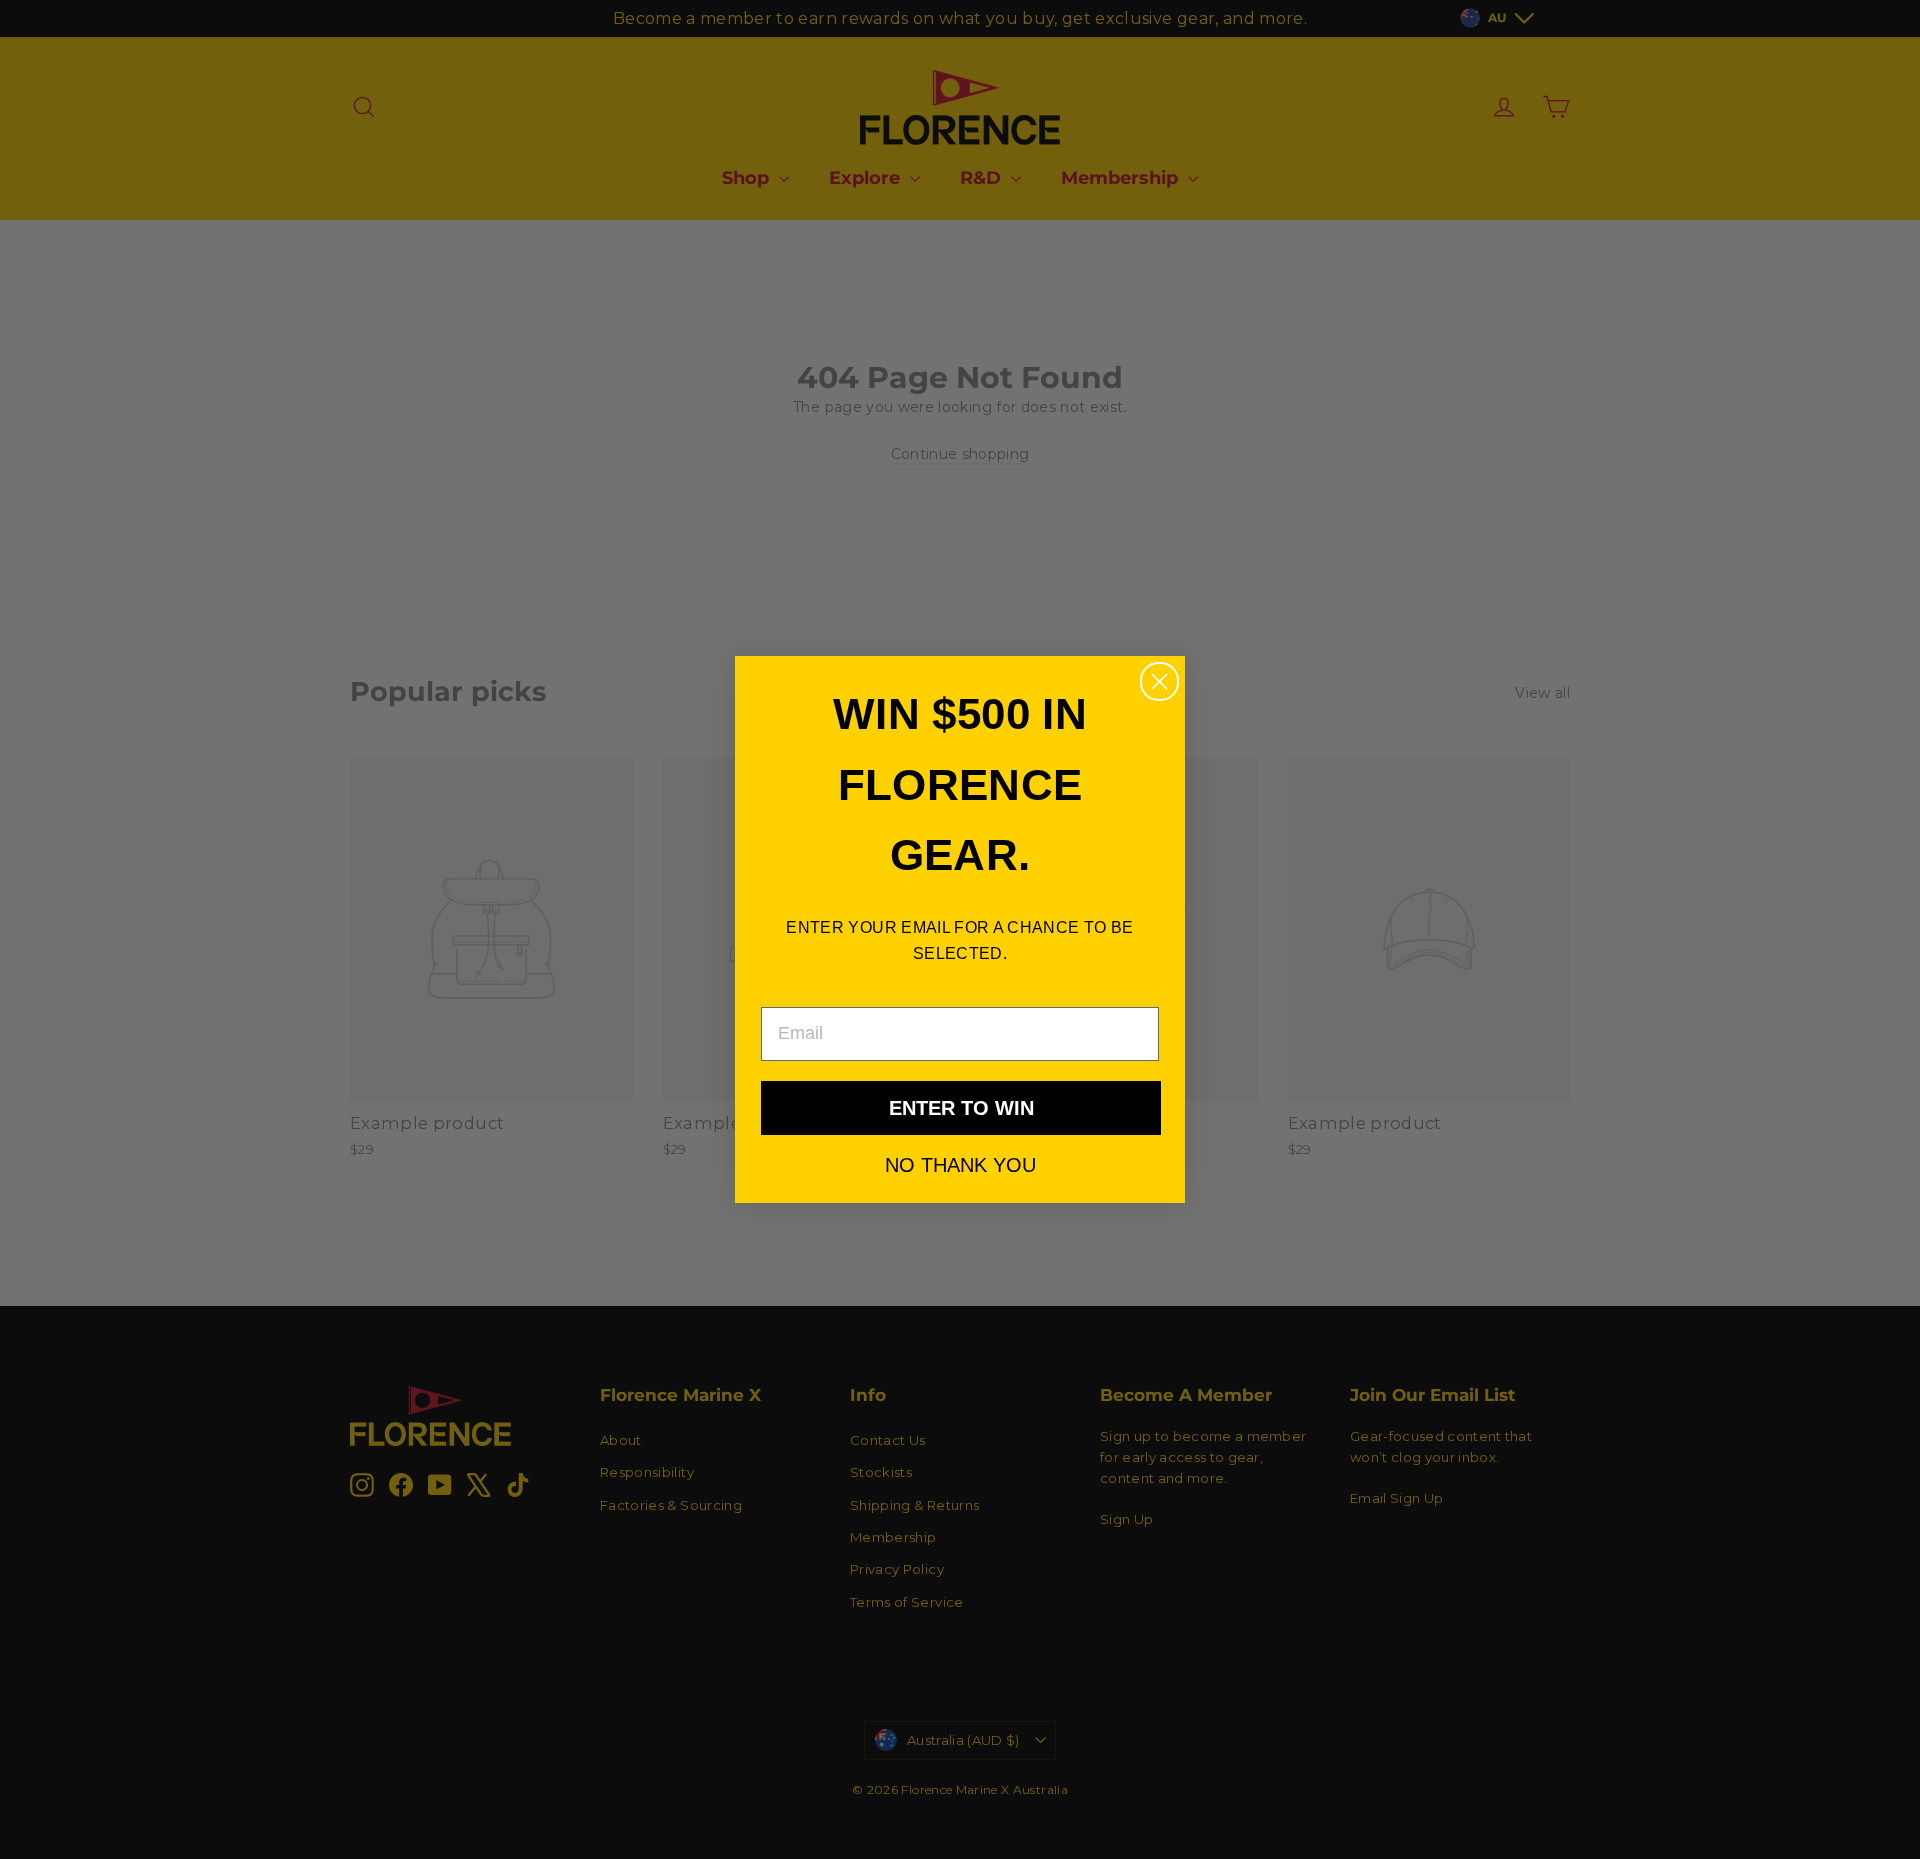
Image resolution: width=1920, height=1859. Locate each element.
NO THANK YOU (960, 1164)
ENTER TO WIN (961, 1108)
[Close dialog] (1159, 681)
